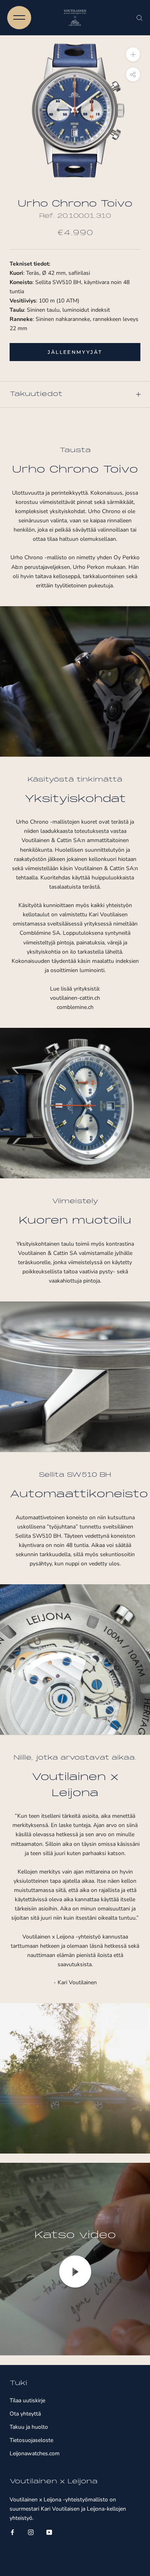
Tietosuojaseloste (31, 2440)
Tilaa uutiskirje (27, 2400)
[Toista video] (75, 2272)
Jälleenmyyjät (75, 352)
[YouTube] (49, 2532)
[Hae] (140, 18)
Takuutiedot (36, 394)
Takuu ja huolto (29, 2427)
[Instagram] (31, 2532)
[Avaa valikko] (19, 18)
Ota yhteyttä (25, 2414)
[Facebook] (12, 2532)
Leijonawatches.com (35, 2453)
